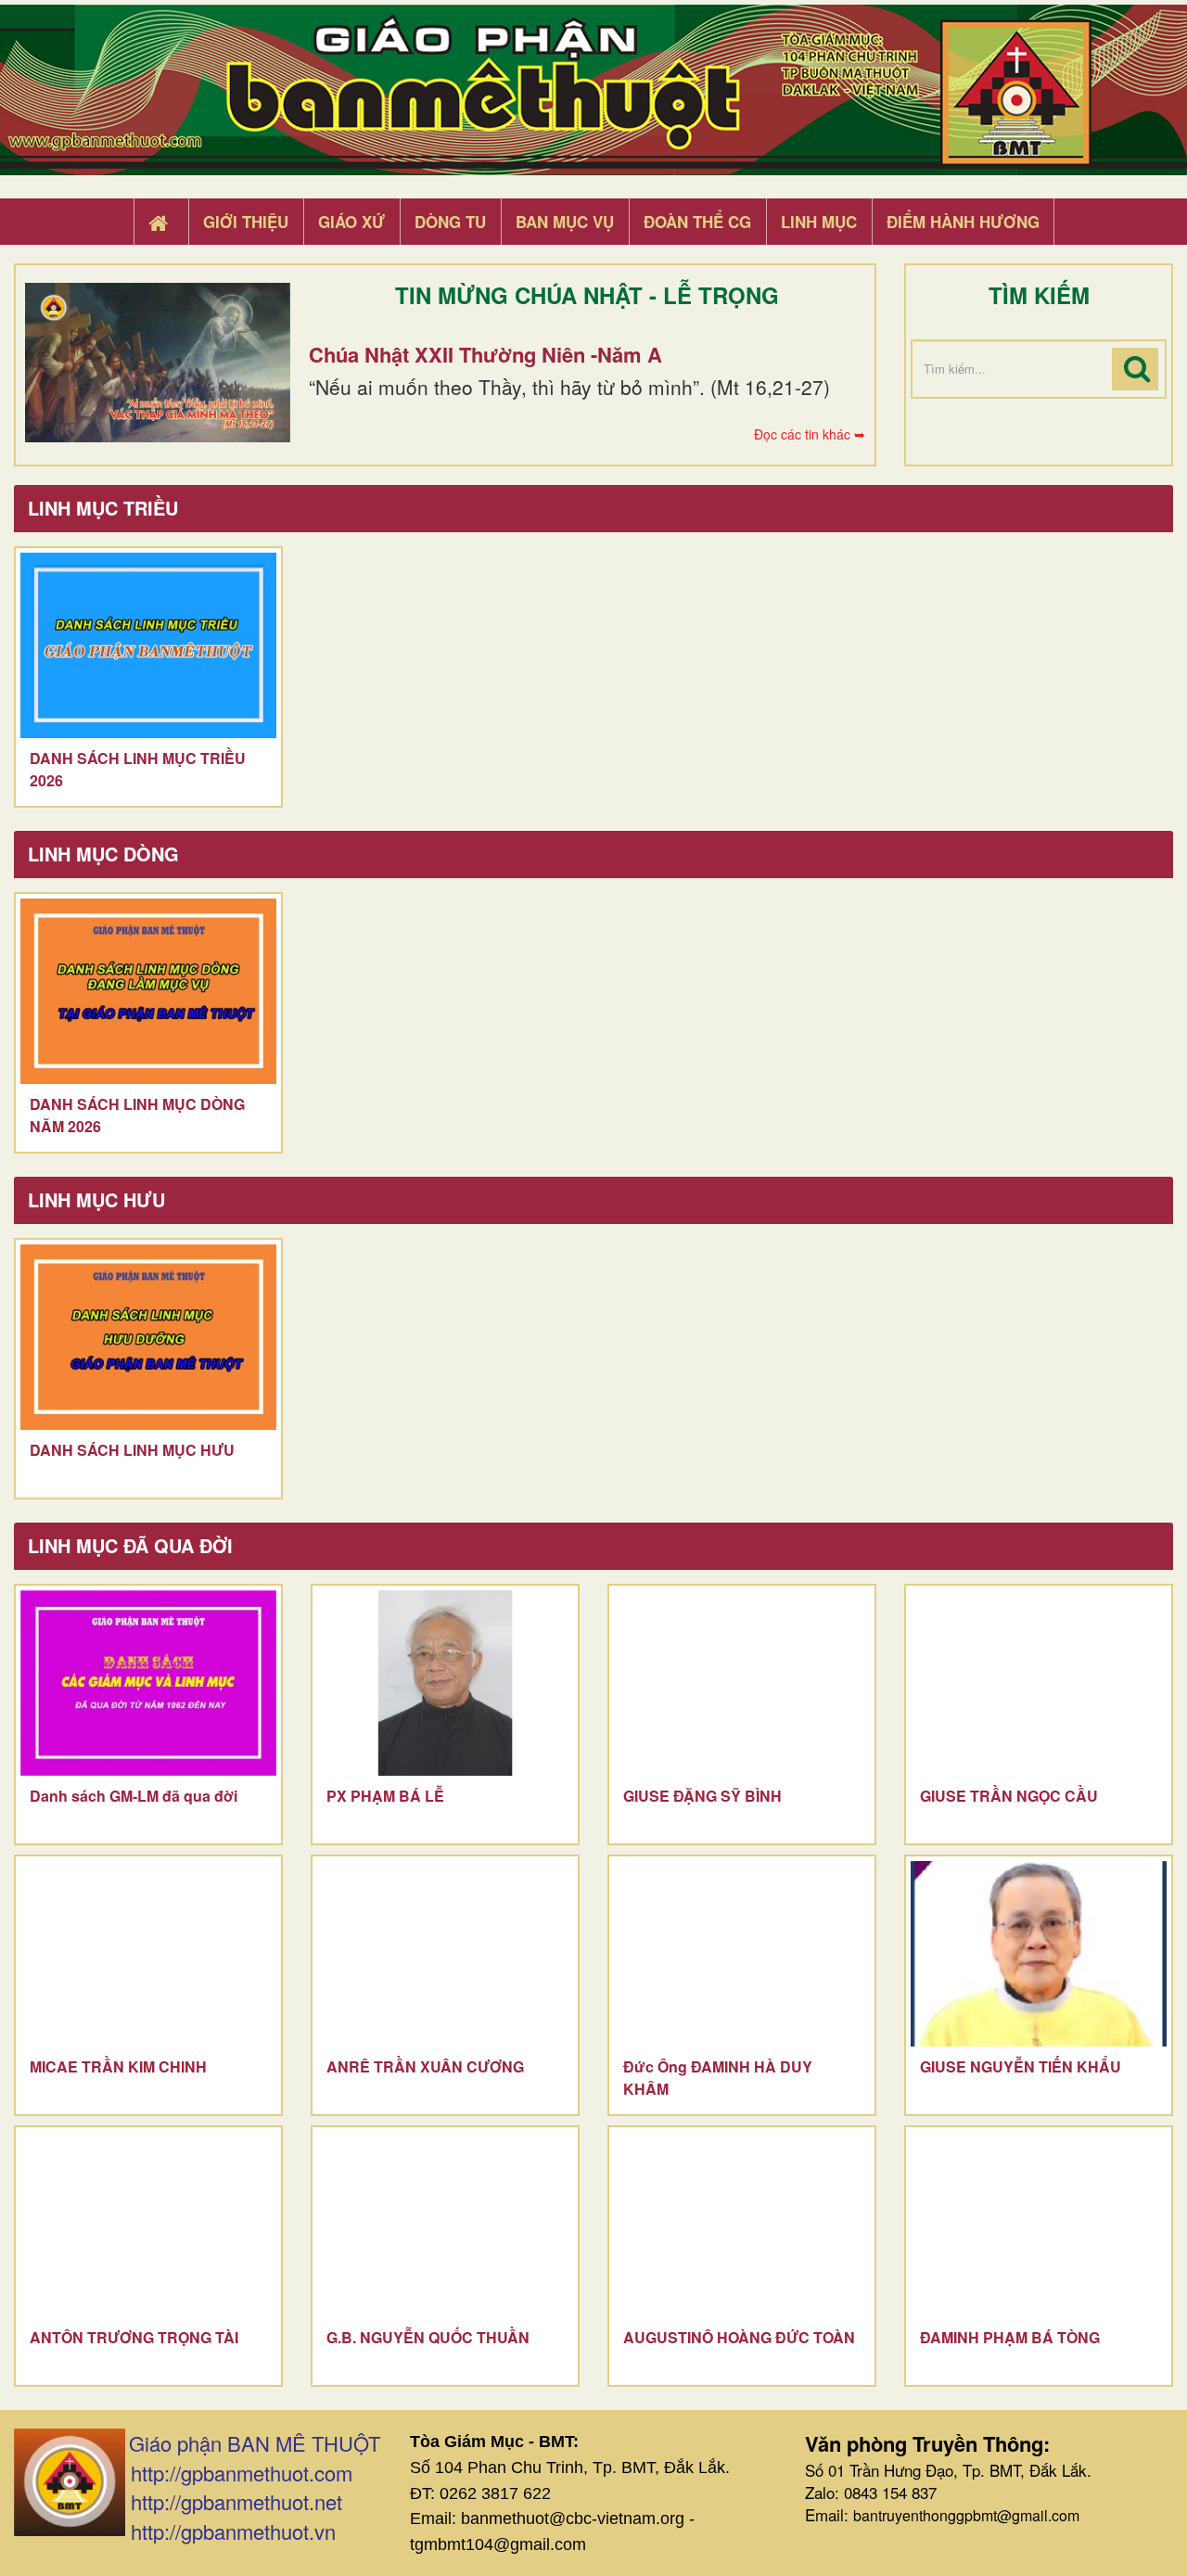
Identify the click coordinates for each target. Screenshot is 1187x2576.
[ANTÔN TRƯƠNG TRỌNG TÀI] (148, 2225)
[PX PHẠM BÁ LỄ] (445, 1683)
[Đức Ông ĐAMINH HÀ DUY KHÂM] (742, 1954)
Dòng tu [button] (450, 222)
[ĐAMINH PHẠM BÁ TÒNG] (1039, 2225)
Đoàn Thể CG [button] (697, 222)
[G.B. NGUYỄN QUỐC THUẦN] (445, 2225)
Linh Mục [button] (819, 222)
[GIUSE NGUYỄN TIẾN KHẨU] (1039, 1954)
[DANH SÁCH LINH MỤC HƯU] (148, 1337)
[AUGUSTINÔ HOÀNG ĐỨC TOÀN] (742, 2225)
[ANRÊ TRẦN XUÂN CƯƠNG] (445, 1954)
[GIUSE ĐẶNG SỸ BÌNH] (742, 1683)
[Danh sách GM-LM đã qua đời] (148, 1683)
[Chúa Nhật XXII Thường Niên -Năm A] (158, 363)
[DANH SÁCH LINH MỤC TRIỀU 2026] (148, 645)
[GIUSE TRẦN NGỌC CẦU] (1039, 1683)
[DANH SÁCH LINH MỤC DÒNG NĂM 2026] (148, 991)
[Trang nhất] (160, 223)
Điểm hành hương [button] (963, 222)
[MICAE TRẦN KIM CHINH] (148, 1954)
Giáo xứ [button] (351, 222)
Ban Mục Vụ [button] (565, 222)
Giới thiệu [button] (246, 222)
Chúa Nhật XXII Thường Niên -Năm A (485, 354)
